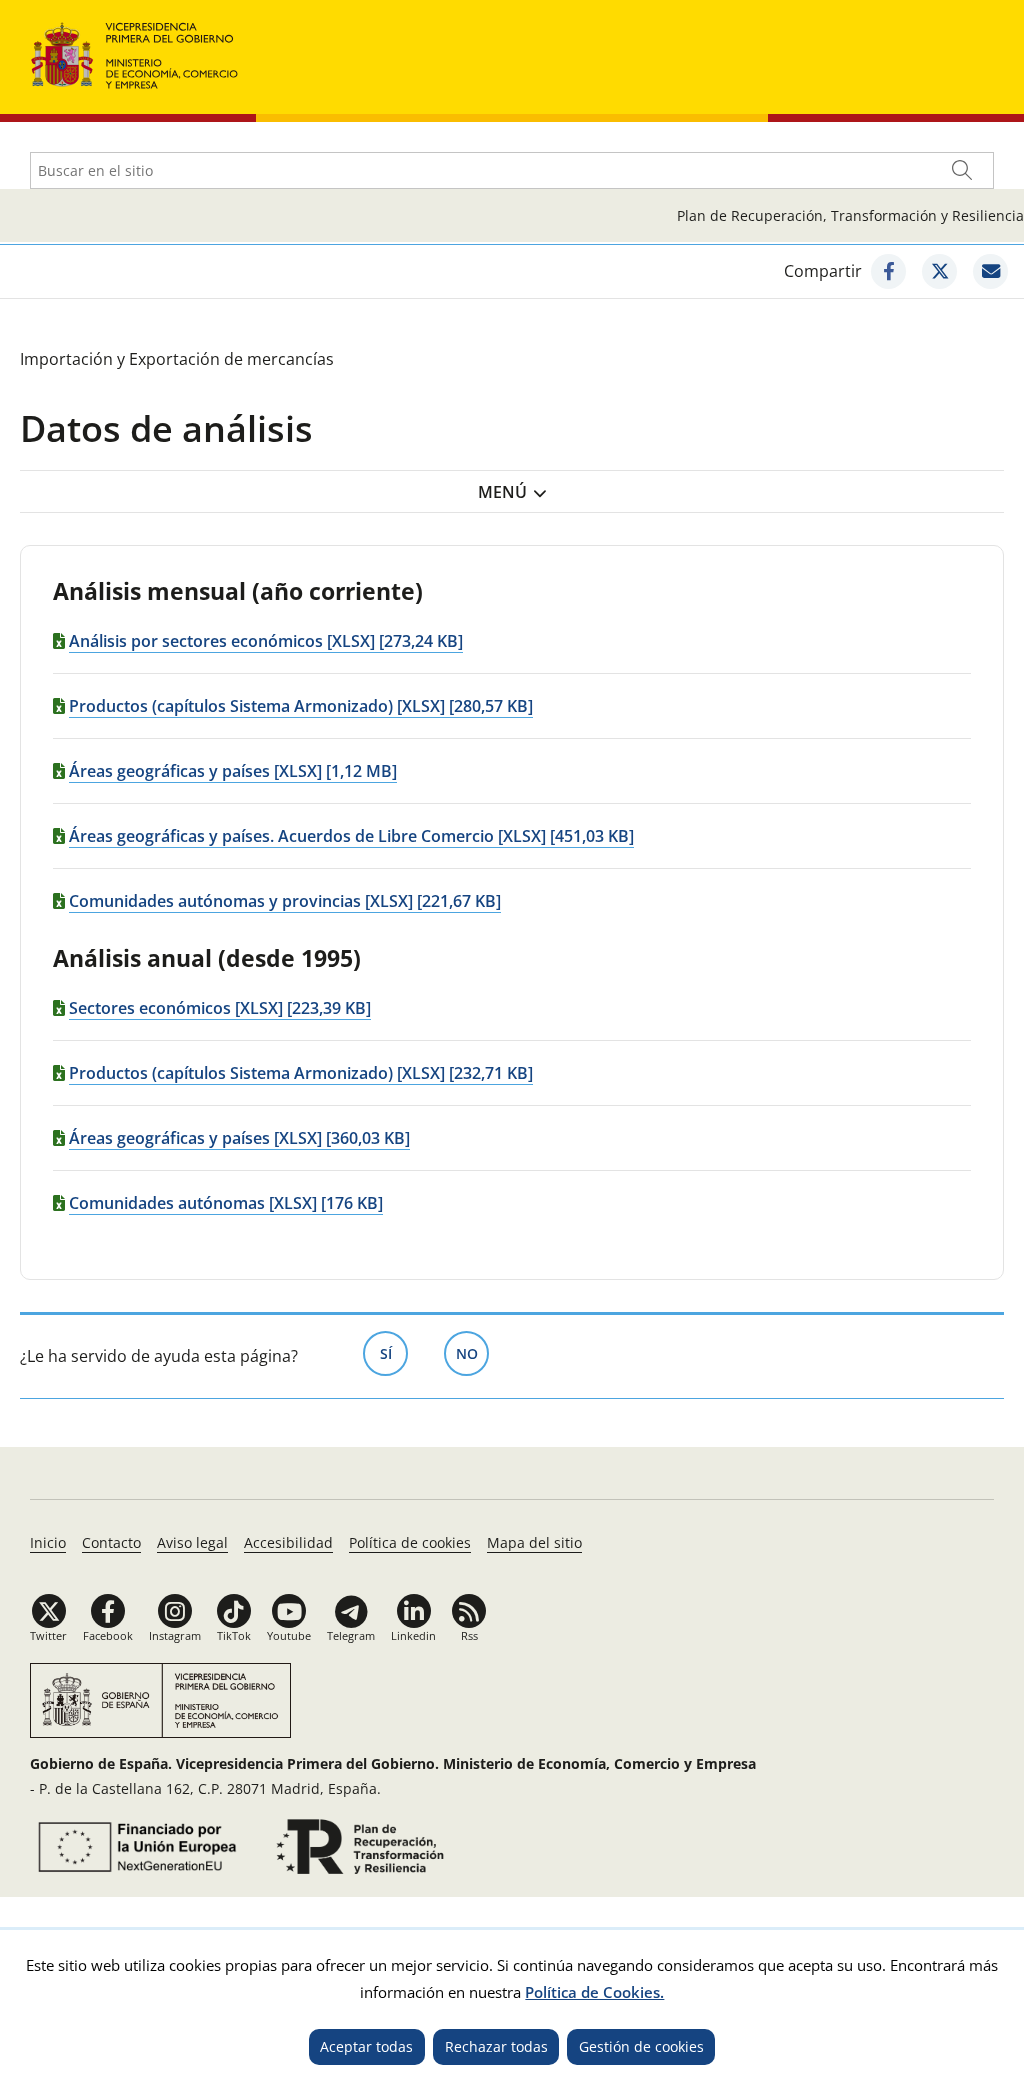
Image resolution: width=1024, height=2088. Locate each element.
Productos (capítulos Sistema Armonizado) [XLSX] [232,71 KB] (301, 1073)
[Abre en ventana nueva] (888, 271)
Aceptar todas (366, 2046)
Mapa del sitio (534, 1542)
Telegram (351, 1635)
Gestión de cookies (641, 2046)
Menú (502, 492)
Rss (469, 1635)
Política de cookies (410, 1542)
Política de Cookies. (594, 1992)
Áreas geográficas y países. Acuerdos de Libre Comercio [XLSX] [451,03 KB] (351, 836)
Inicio (48, 1542)
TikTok (234, 1635)
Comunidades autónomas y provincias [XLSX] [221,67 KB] (285, 901)
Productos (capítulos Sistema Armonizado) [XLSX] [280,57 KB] (301, 706)
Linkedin (413, 1635)
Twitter (48, 1635)
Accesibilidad (288, 1542)
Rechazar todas (496, 2046)
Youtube (289, 1635)
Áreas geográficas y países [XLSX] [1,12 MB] (233, 771)
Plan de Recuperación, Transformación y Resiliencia (850, 215)
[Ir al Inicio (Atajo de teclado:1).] (135, 53)
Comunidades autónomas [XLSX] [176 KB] (226, 1203)
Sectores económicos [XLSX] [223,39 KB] (220, 1008)
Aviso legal (192, 1542)
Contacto (111, 1542)
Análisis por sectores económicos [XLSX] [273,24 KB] (266, 641)
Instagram (175, 1635)
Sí (394, 1353)
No (472, 1353)
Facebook (108, 1635)
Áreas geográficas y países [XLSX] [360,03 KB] (239, 1138)
